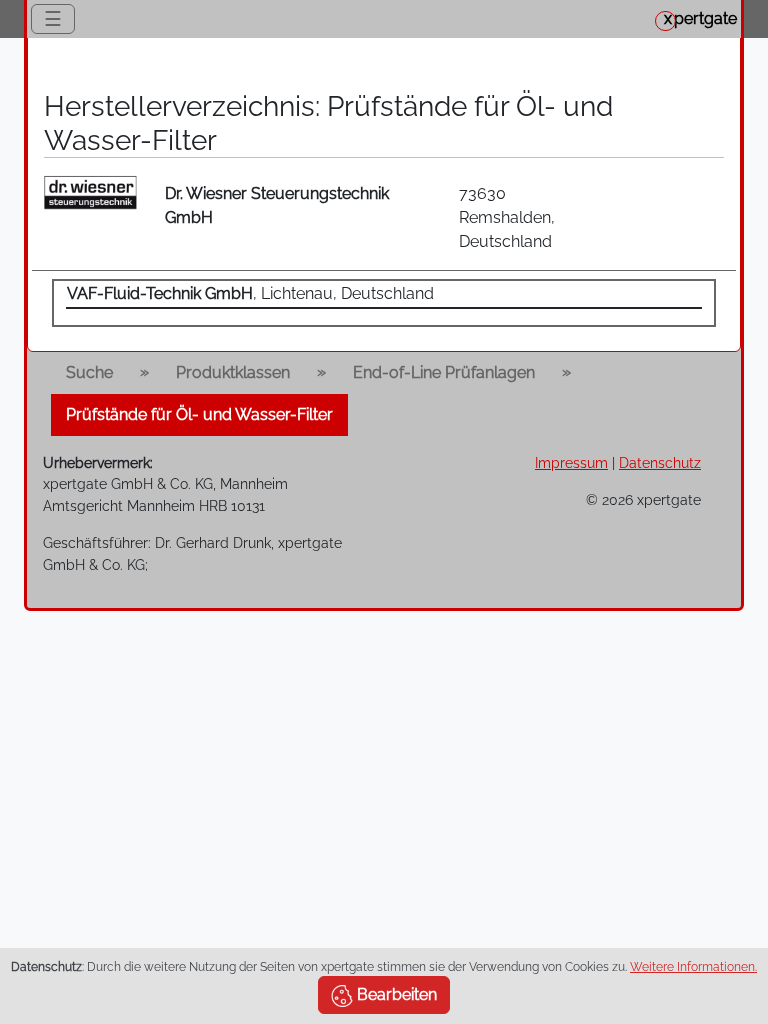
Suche (89, 372)
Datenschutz (660, 462)
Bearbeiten (395, 994)
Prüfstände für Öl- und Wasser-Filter (199, 414)
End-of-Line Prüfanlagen (444, 372)
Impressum (571, 462)
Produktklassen (233, 372)
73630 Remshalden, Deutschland (507, 217)
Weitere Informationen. (693, 967)
